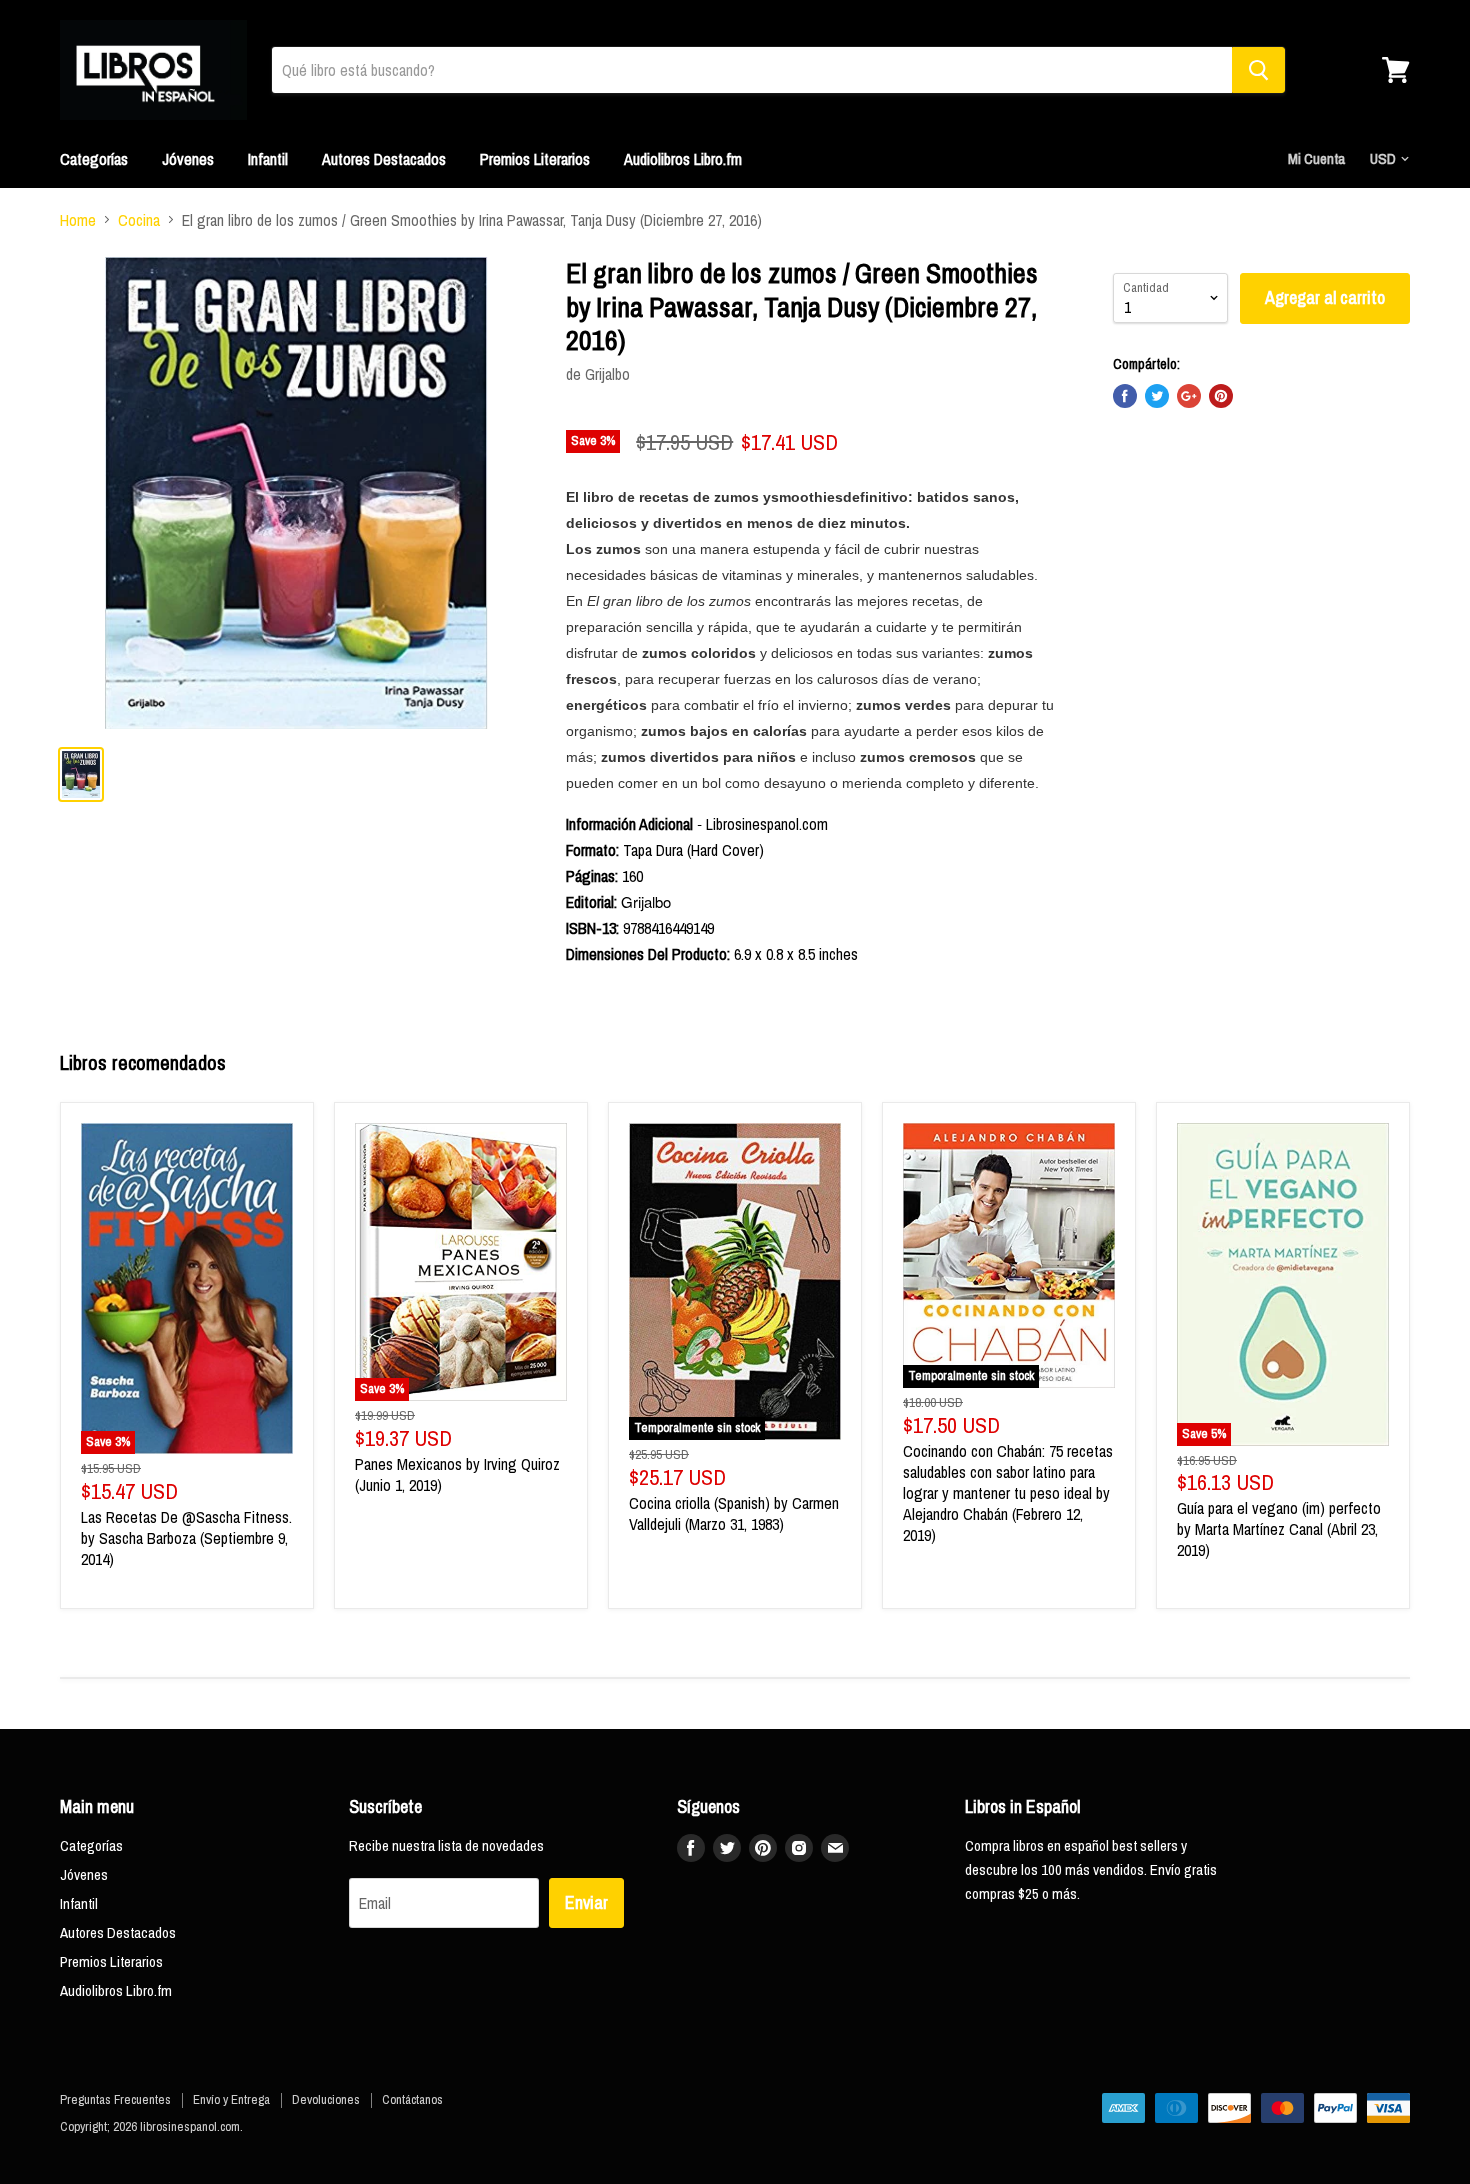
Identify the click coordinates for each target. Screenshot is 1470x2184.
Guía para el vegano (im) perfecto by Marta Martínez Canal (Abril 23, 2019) (1279, 1529)
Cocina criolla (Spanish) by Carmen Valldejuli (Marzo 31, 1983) (734, 1513)
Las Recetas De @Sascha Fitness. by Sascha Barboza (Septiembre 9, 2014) (186, 1538)
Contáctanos (412, 2099)
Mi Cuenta (1316, 158)
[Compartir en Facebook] (1125, 396)
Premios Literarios (535, 159)
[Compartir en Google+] (1189, 396)
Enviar (586, 1902)
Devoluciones (326, 2099)
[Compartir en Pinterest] (1221, 396)
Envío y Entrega (231, 2099)
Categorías (94, 159)
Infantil (268, 159)
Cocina (139, 220)
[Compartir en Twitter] (1157, 396)
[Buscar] (1258, 70)
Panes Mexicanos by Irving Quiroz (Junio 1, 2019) (457, 1474)
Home (78, 220)
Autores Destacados (384, 159)
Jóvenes (188, 159)
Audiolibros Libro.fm (683, 159)
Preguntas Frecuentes (115, 2099)
